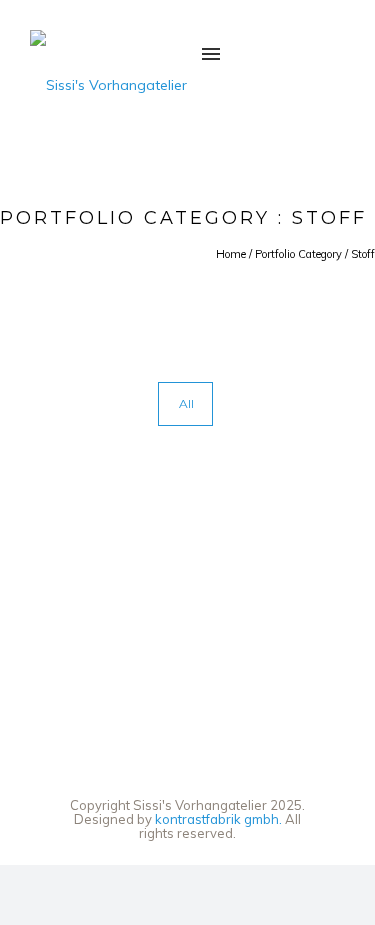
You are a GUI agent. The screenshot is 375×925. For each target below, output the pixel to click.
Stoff (363, 254)
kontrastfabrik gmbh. (218, 819)
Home (231, 254)
